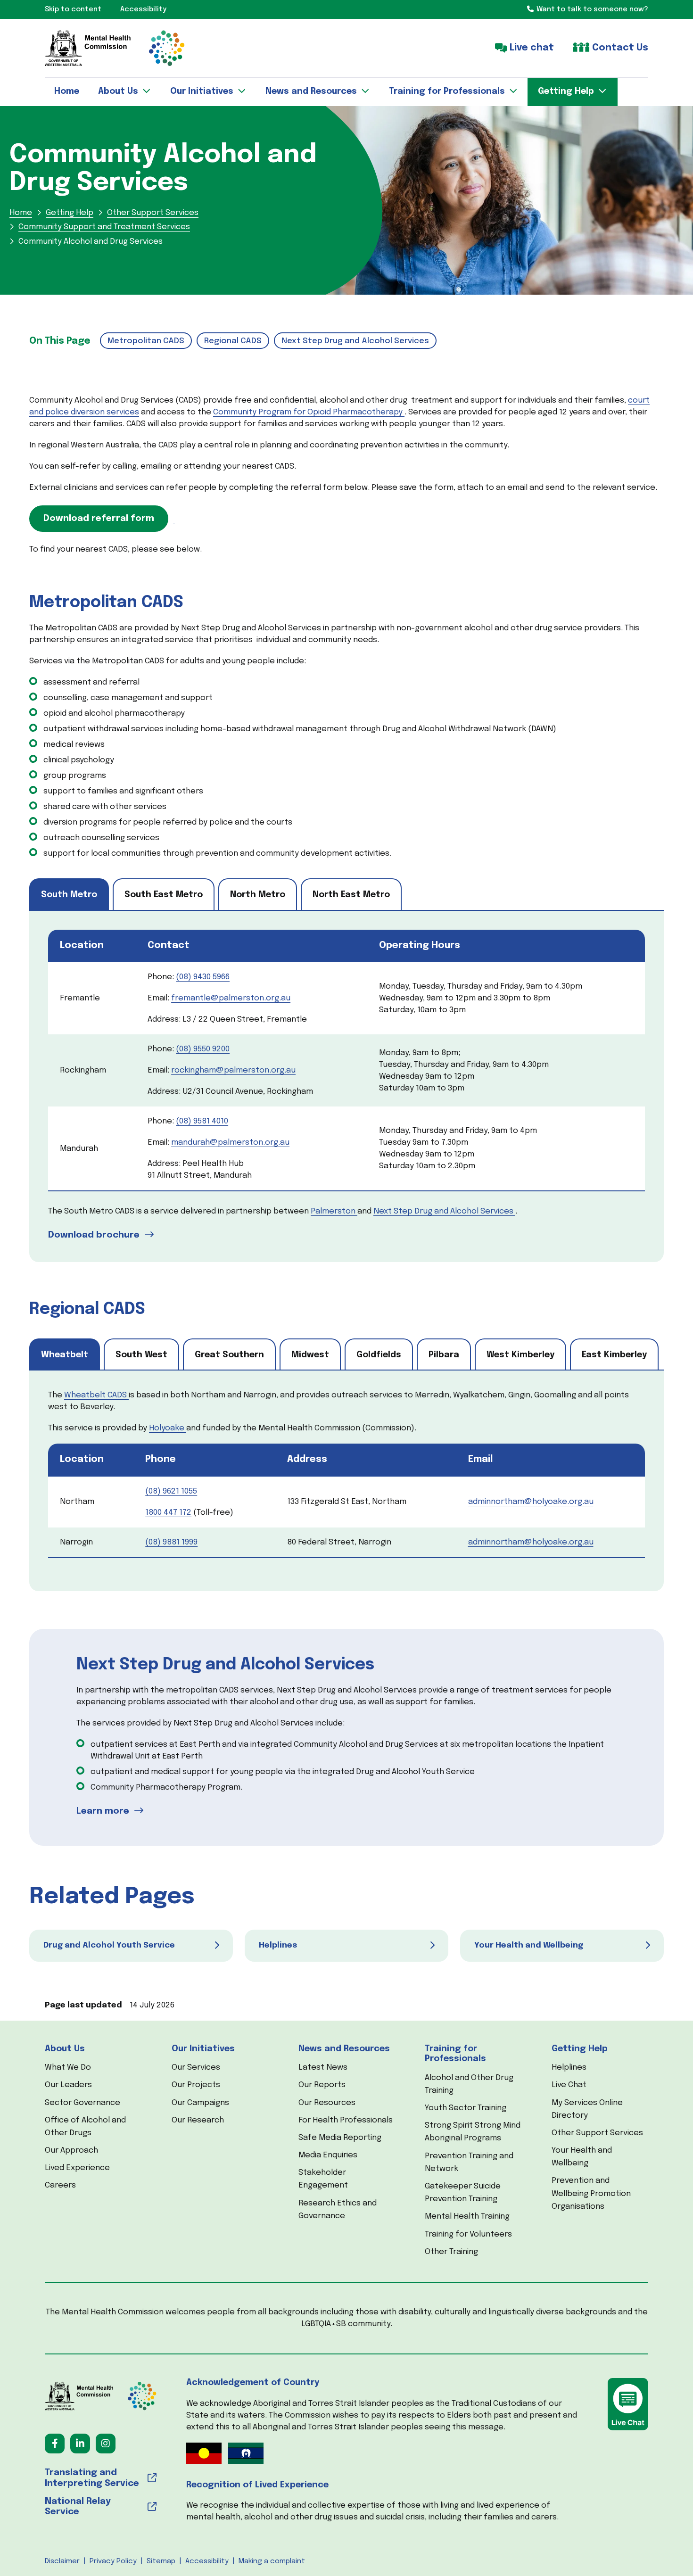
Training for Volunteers (468, 2234)
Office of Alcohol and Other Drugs (85, 2127)
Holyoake (167, 1428)
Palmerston (333, 1211)
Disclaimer (62, 2561)
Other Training (451, 2252)
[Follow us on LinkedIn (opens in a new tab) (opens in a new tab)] (80, 2444)
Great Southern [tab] (229, 1355)
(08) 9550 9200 (203, 1049)
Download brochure (94, 1235)
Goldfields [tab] (379, 1355)
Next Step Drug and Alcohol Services (355, 341)
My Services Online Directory (587, 2109)
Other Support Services (597, 2133)
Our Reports (322, 2085)
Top (669, 2552)
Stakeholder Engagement (323, 2179)
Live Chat (569, 2085)
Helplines (569, 2068)
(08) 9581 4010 (202, 1121)
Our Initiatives (203, 2049)
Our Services (196, 2068)
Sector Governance (82, 2103)
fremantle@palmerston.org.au (231, 998)
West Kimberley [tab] (520, 1355)
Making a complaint (272, 2561)
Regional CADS (233, 341)
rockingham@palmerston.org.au (233, 1070)
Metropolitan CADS (146, 341)
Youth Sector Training (466, 2108)
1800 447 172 (168, 1513)
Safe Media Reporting (340, 2138)
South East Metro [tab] (164, 895)
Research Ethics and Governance (338, 2210)
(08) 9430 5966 (203, 977)
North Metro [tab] (258, 895)
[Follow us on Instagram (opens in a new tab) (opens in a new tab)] (106, 2444)
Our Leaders (68, 2085)
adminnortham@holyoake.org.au (531, 1502)
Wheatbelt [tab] (65, 1355)
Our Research (198, 2120)
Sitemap (161, 2561)
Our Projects (196, 2085)
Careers (60, 2185)
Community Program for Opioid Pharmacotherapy (308, 412)
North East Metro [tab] (351, 895)
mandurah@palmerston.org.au (230, 1143)
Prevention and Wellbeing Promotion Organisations (591, 2193)
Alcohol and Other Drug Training (469, 2084)
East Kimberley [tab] (614, 1355)
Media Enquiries (328, 2155)
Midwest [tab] (310, 1355)
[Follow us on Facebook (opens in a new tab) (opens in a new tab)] (55, 2444)
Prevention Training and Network (469, 2163)
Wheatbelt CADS (95, 1395)
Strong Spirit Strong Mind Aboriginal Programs (473, 2132)
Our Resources (327, 2103)
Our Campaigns (200, 2103)
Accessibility (207, 2561)
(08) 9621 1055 (171, 1491)
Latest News (323, 2068)
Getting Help (580, 2049)
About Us (65, 2049)
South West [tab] (141, 1355)
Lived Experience (77, 2168)
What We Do (68, 2068)
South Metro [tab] (69, 895)
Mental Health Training (467, 2217)
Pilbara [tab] (444, 1355)
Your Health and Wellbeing (582, 2157)
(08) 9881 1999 (171, 1542)
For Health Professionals (346, 2120)
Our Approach (71, 2151)
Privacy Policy (113, 2561)
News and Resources (344, 2049)
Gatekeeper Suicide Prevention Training (463, 2193)
